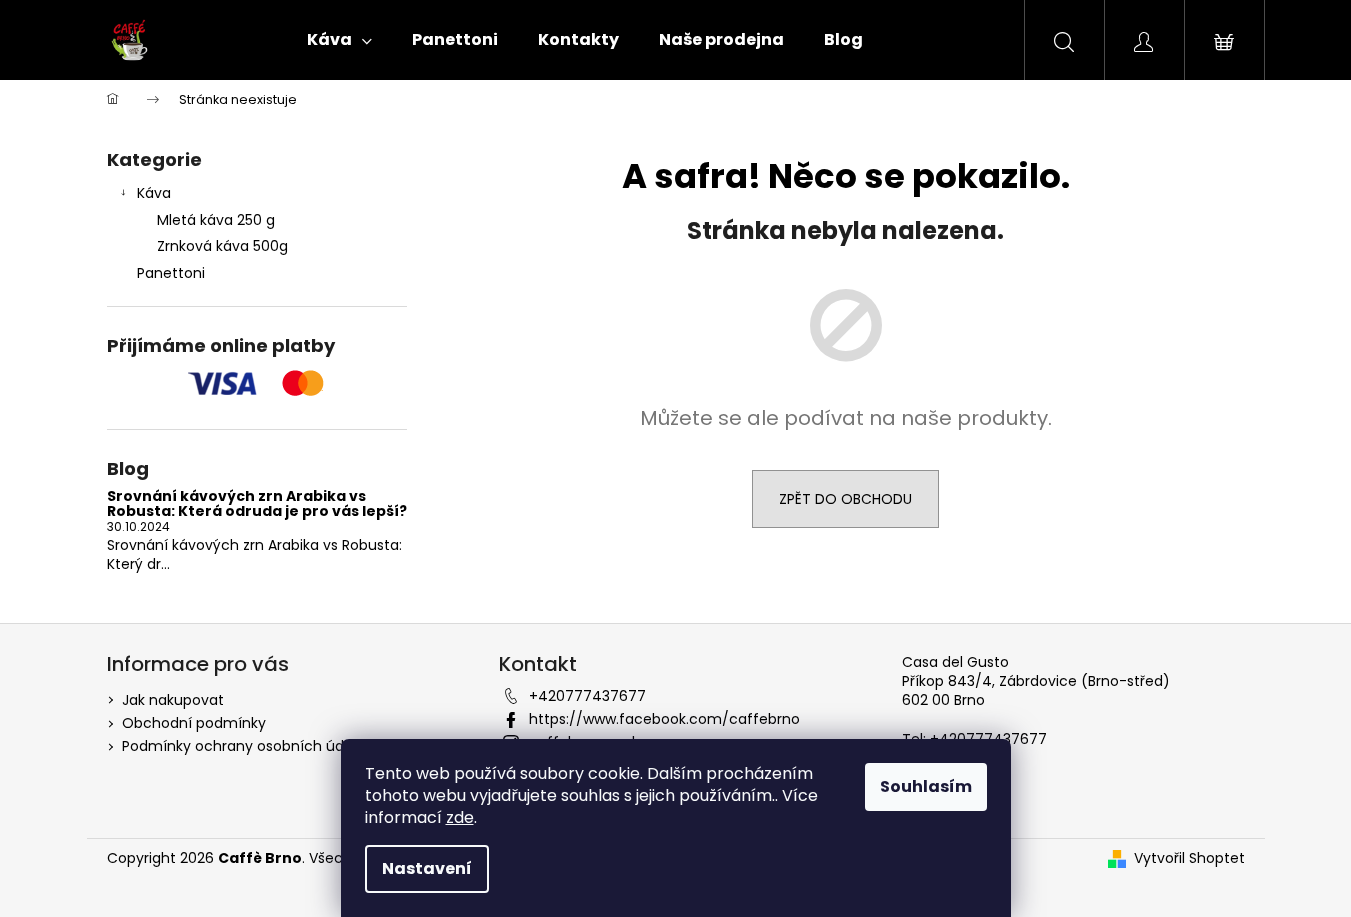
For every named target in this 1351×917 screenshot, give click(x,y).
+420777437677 (587, 696)
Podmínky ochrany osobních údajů (243, 746)
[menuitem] (339, 40)
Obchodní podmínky (194, 723)
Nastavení (427, 868)
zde (460, 817)
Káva (154, 193)
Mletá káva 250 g (216, 220)
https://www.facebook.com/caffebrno (664, 719)
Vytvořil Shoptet (1189, 858)
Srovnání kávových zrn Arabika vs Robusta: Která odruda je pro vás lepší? (257, 504)
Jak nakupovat (173, 700)
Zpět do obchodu (845, 499)
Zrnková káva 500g (222, 246)
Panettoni (171, 273)
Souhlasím (926, 786)
